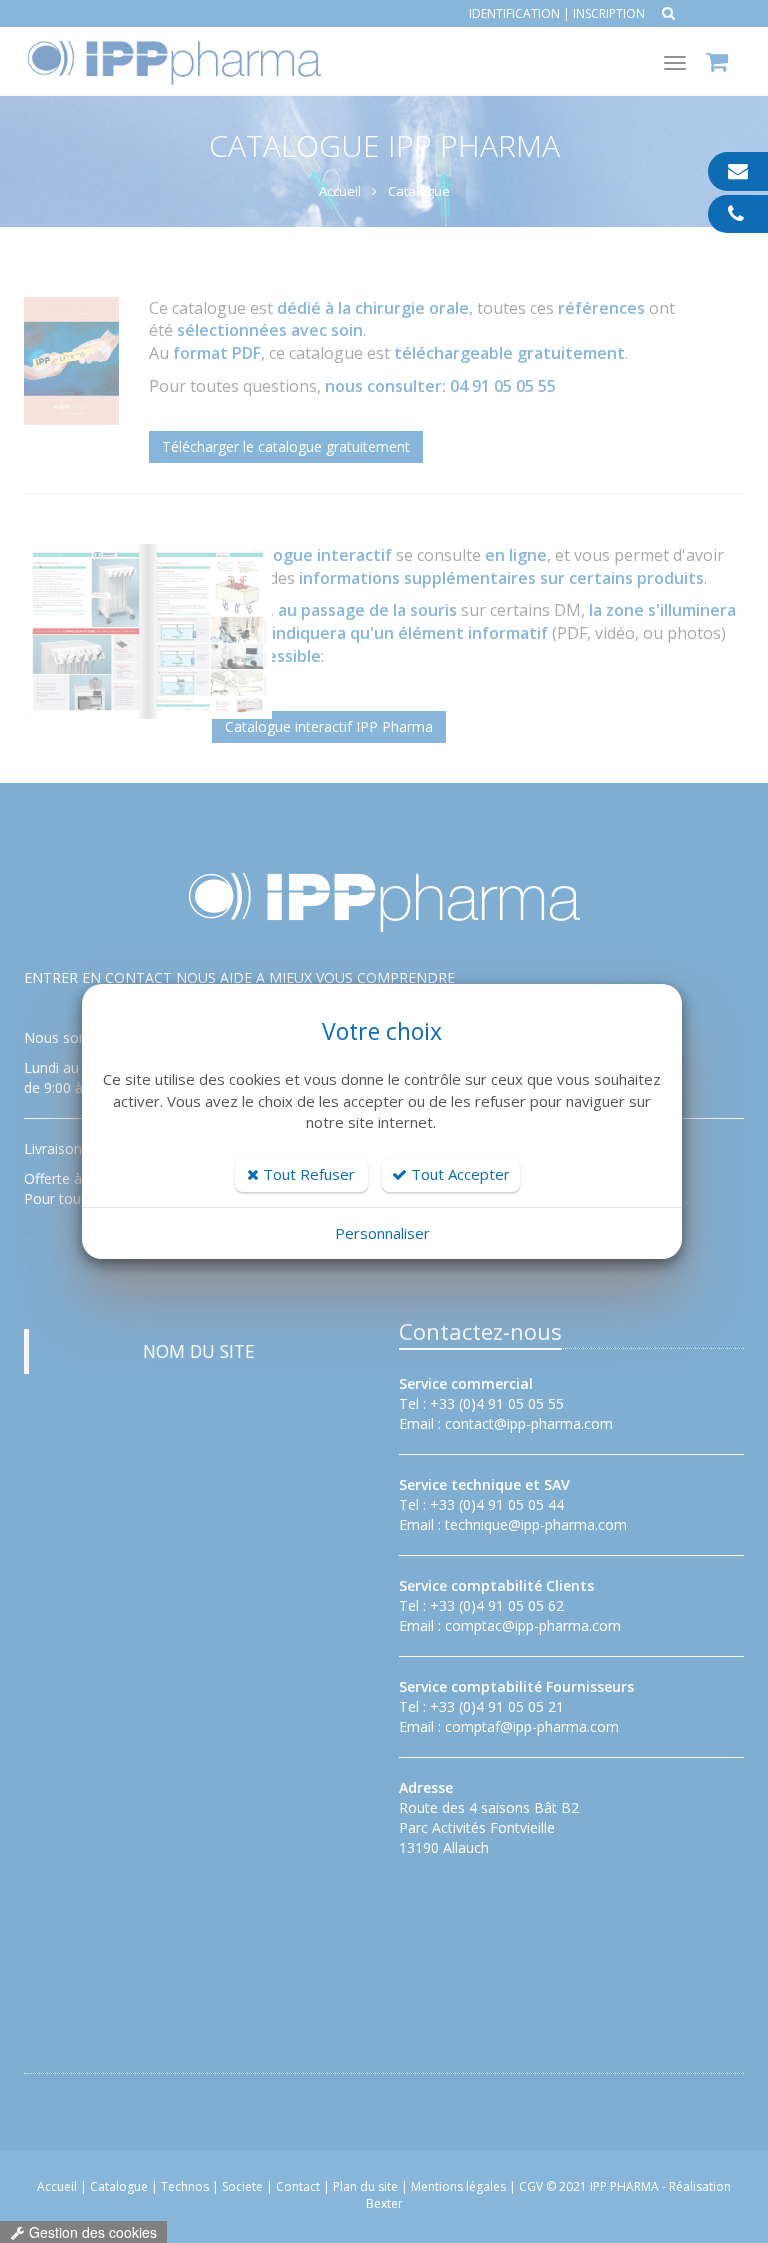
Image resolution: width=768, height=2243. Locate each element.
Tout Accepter (458, 1174)
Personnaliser (382, 1233)
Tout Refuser (307, 1174)
